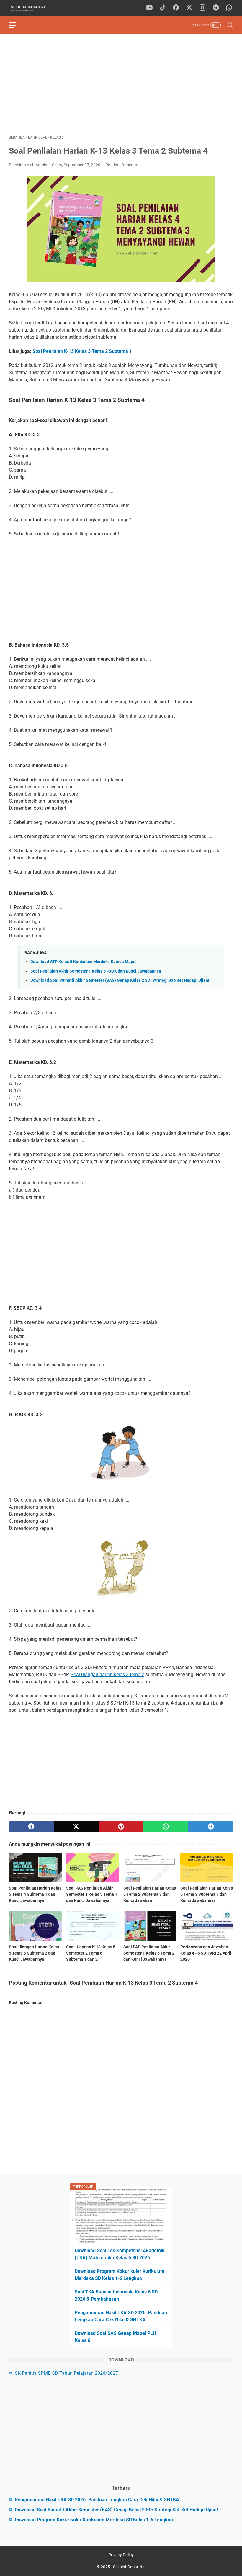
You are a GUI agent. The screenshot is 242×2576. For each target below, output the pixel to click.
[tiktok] (163, 8)
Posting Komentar (122, 165)
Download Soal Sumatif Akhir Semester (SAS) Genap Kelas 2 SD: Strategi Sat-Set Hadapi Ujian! (120, 980)
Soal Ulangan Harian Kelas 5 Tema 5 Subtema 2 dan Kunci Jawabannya (34, 1953)
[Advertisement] (121, 85)
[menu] (16, 25)
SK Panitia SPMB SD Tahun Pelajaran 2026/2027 (66, 2373)
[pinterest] (121, 1827)
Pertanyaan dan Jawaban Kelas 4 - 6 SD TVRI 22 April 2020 (206, 1953)
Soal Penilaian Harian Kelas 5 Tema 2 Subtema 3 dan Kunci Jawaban (150, 1894)
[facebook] (176, 8)
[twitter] (189, 8)
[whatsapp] (229, 8)
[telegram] (216, 8)
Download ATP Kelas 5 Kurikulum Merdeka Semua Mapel (84, 962)
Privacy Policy (121, 2555)
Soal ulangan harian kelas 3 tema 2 (107, 1675)
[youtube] (149, 8)
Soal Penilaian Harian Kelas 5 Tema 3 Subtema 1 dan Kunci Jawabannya (207, 1894)
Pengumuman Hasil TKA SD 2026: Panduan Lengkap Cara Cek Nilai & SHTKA (97, 2500)
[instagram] (202, 8)
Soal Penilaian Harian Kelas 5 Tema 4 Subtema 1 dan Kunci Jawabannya (35, 1894)
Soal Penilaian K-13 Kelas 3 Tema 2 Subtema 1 (82, 351)
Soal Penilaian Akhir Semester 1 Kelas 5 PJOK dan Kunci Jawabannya (96, 971)
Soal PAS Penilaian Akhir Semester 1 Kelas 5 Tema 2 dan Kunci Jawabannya (149, 1953)
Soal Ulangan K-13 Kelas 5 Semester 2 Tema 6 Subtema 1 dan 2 (91, 1953)
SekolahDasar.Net (129, 2567)
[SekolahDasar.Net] (35, 8)
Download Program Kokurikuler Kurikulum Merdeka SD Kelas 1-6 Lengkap (94, 2520)
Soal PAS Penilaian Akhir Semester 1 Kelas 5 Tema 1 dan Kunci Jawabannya (92, 1894)
